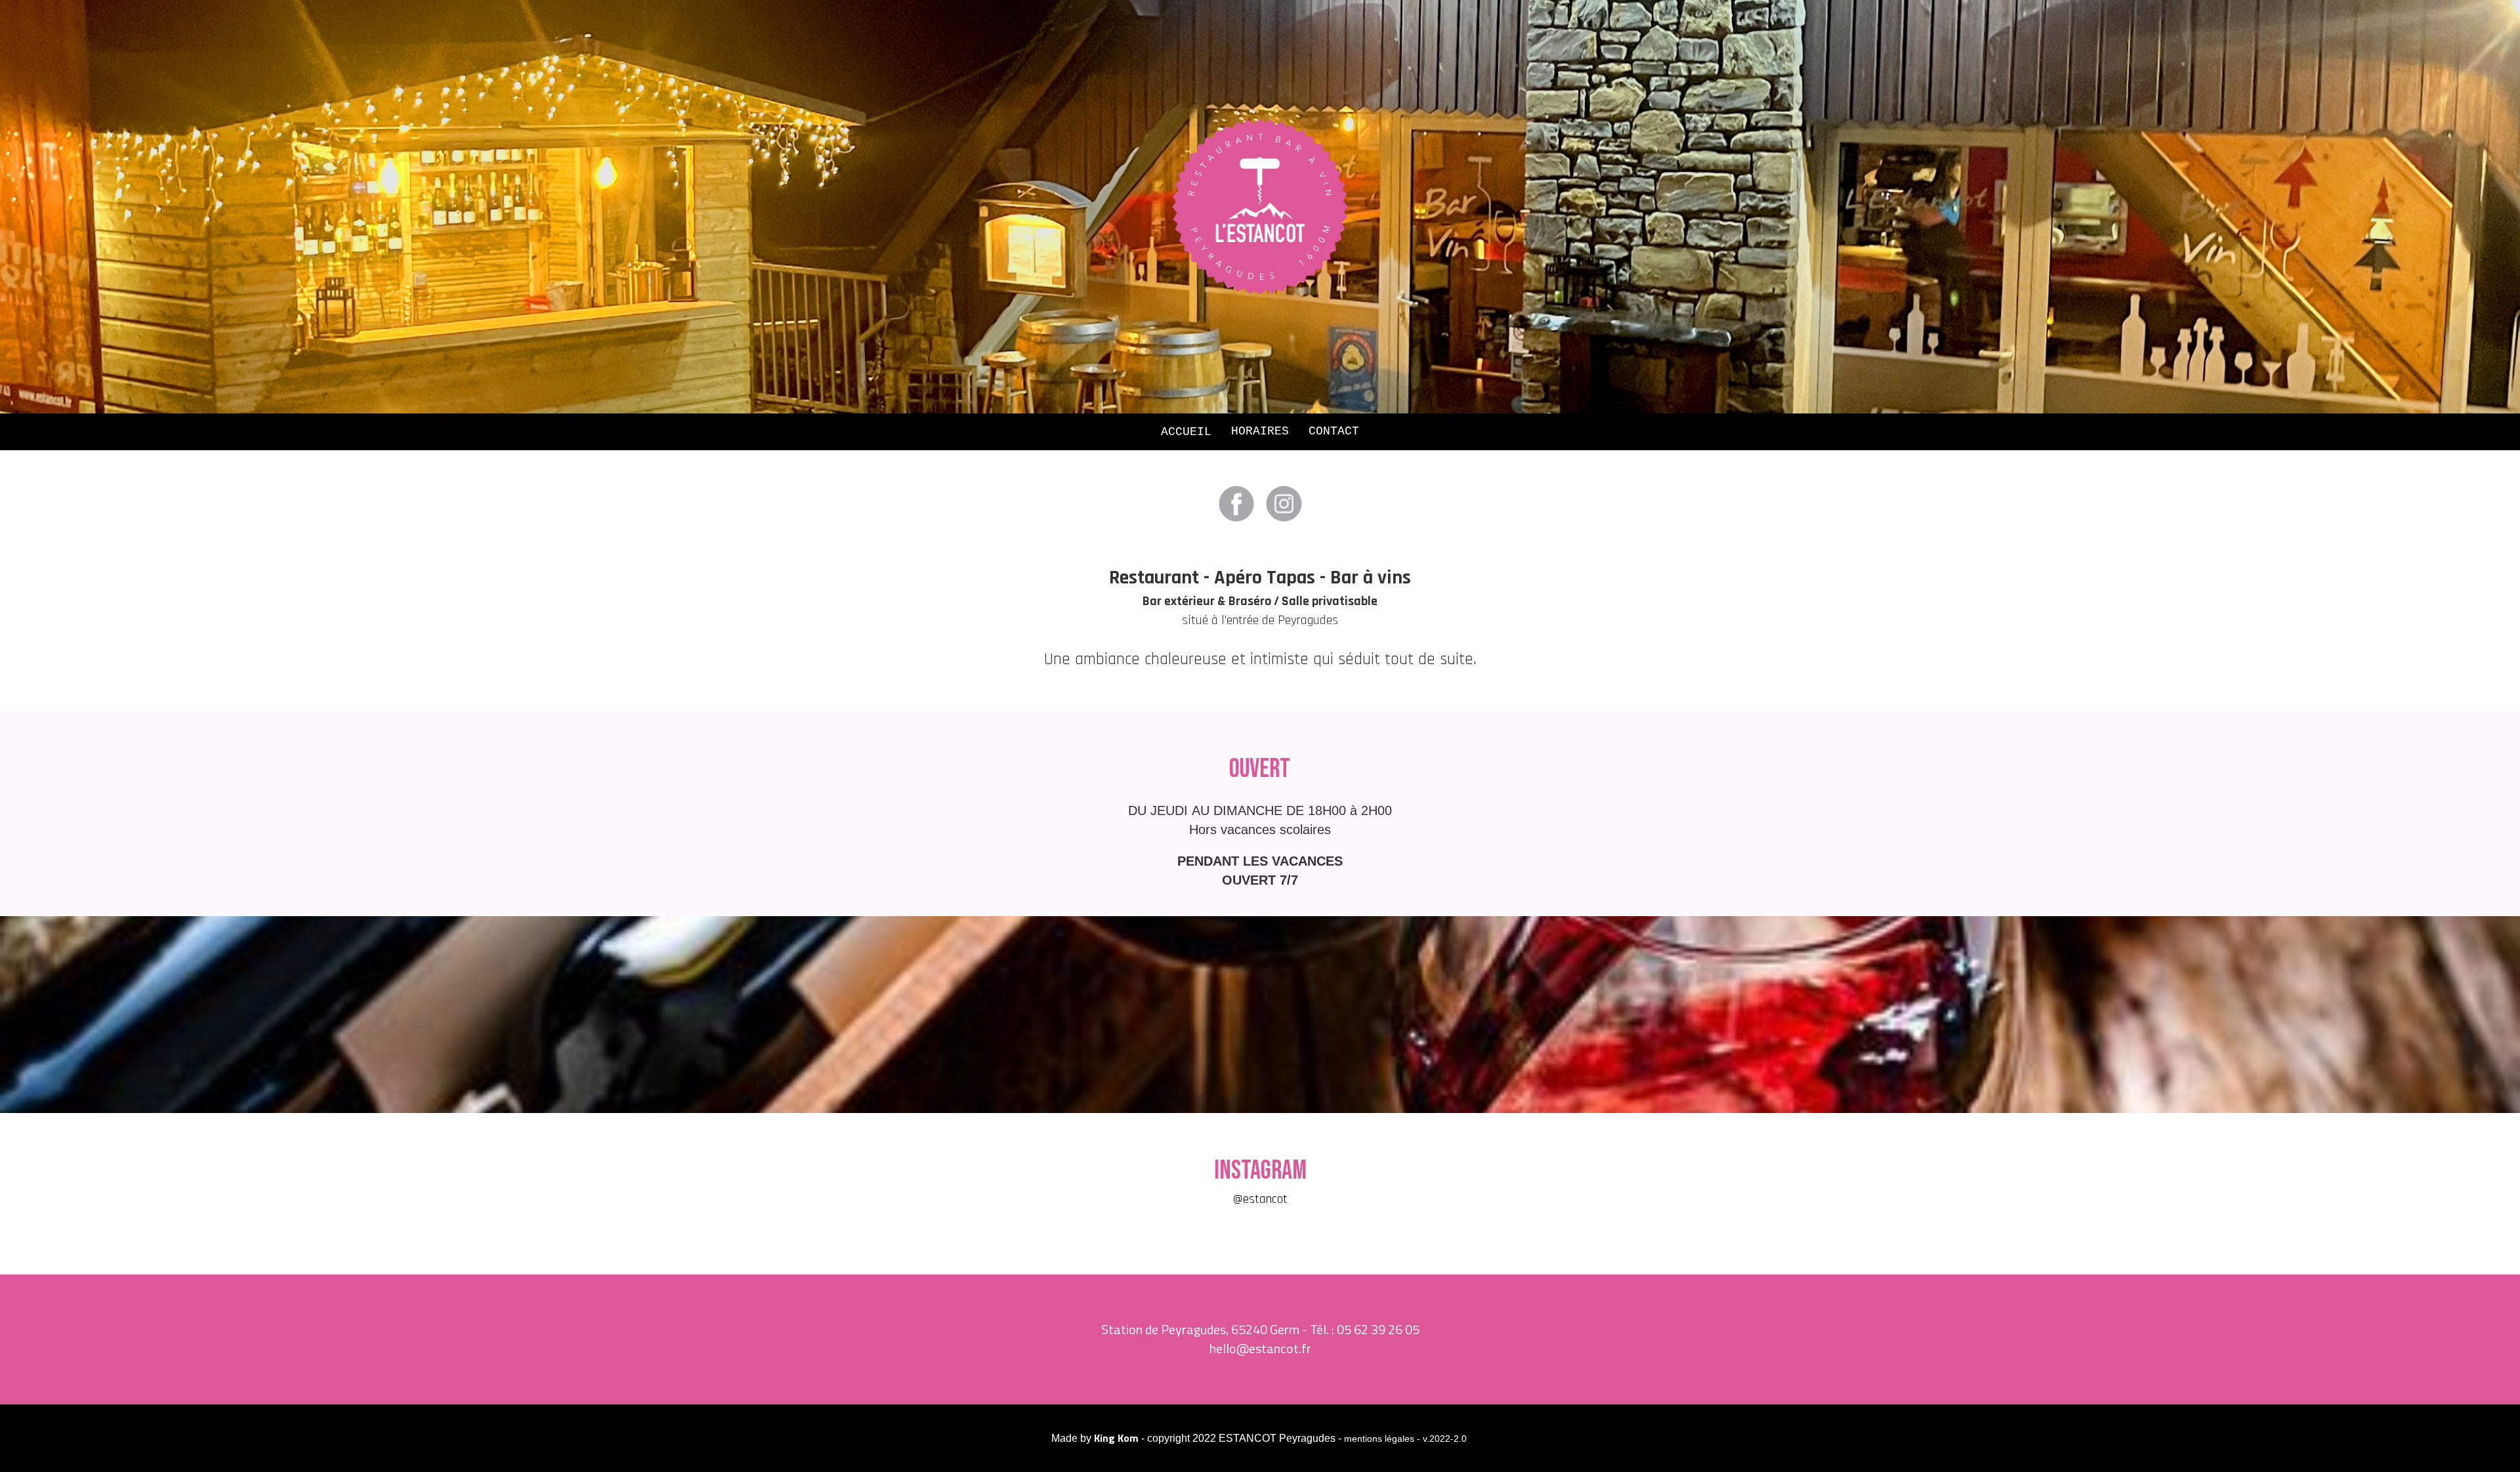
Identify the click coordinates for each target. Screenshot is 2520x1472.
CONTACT (1334, 431)
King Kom (1116, 1438)
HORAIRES (1260, 431)
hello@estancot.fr (1260, 1348)
